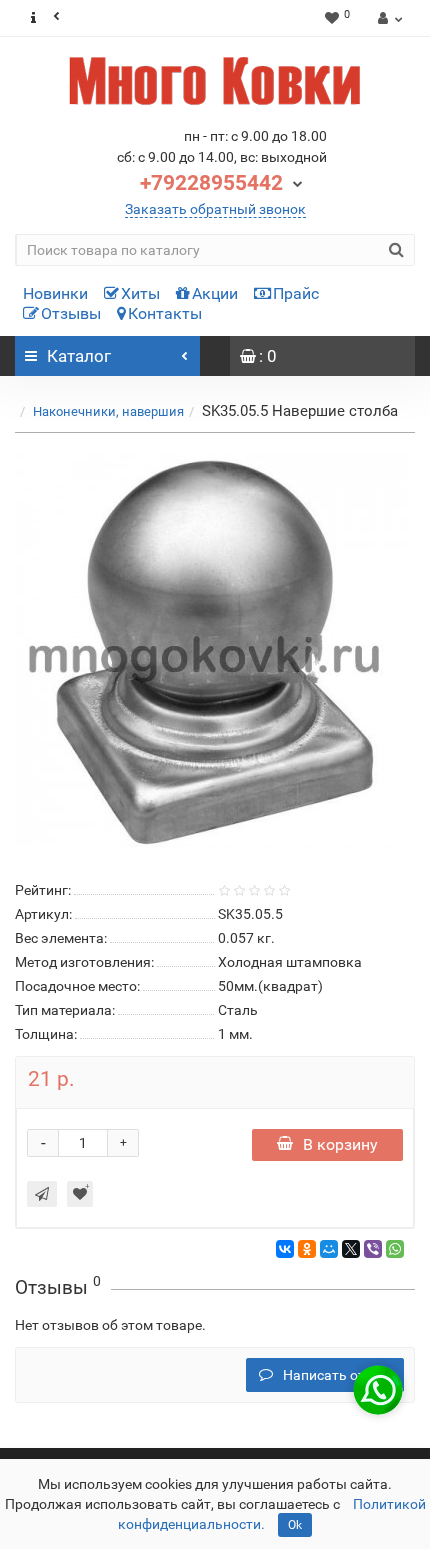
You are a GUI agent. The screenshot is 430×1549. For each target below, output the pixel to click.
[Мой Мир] (329, 1249)
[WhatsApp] (395, 1249)
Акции (215, 293)
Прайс (296, 293)
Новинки (55, 293)
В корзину (340, 1144)
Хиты (140, 293)
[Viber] (373, 1249)
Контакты (165, 313)
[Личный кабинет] (387, 18)
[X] (351, 1249)
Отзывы (71, 313)
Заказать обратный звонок (215, 209)
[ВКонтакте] (285, 1249)
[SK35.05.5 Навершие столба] (215, 653)
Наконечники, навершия (108, 411)
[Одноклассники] (307, 1249)
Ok (295, 1525)
